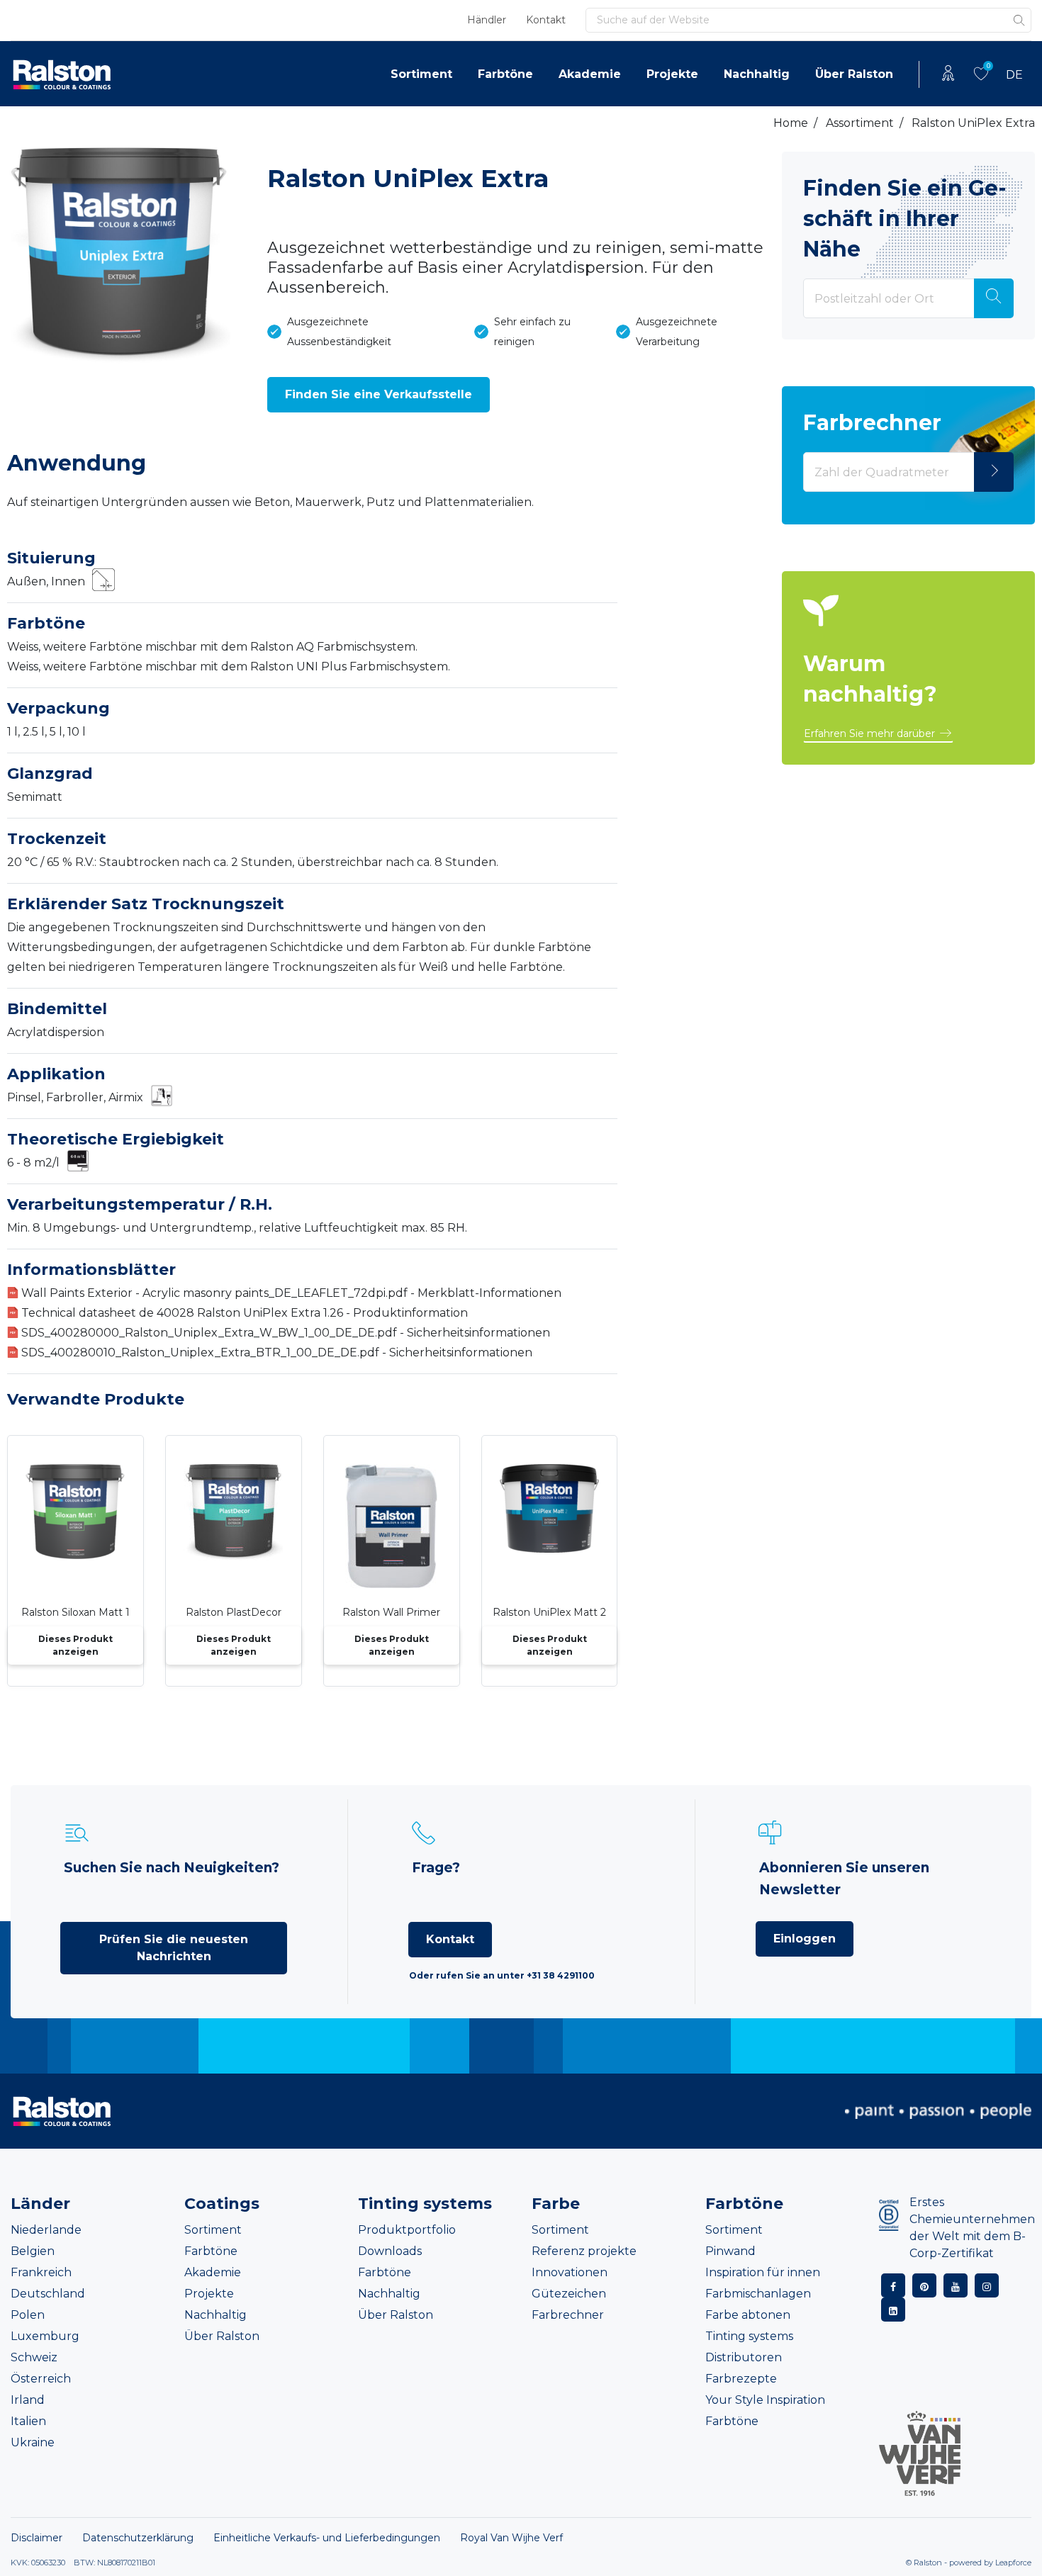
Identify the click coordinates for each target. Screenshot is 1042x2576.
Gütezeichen (569, 2294)
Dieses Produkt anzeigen (75, 1645)
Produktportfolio (407, 2230)
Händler (487, 20)
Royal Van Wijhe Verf (511, 2538)
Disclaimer (37, 2538)
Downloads (390, 2251)
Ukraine (33, 2442)
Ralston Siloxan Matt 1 (75, 1612)
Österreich (41, 2379)
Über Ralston (854, 74)
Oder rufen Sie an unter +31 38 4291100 (502, 1975)
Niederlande (46, 2230)
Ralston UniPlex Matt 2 (549, 1612)
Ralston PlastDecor (234, 1612)
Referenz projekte (584, 2251)
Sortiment (421, 74)
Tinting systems (749, 2336)
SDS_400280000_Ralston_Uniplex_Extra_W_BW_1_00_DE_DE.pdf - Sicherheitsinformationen (286, 1333)
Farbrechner (568, 2315)
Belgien (33, 2251)
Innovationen (570, 2272)
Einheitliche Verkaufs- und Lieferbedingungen (327, 2538)
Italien (28, 2421)
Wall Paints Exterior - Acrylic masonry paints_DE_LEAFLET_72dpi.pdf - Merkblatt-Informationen (291, 1293)
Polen (28, 2315)
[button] (379, 395)
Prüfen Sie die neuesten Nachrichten (174, 1948)
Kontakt (546, 20)
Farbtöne (505, 74)
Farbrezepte (741, 2379)
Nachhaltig (757, 74)
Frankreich (41, 2272)
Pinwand (730, 2251)
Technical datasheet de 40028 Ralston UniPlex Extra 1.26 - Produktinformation (245, 1313)
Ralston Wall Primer (391, 1612)
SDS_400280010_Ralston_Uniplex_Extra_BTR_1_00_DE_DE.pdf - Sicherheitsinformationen (277, 1352)
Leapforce (1013, 2563)
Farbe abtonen (748, 2315)
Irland (28, 2400)
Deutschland (48, 2294)
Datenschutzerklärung (138, 2538)
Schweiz (34, 2357)
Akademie (590, 74)
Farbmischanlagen (758, 2294)
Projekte (672, 74)
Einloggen (805, 1939)
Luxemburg (45, 2336)
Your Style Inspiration (765, 2400)
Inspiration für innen (763, 2272)
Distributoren (744, 2357)
